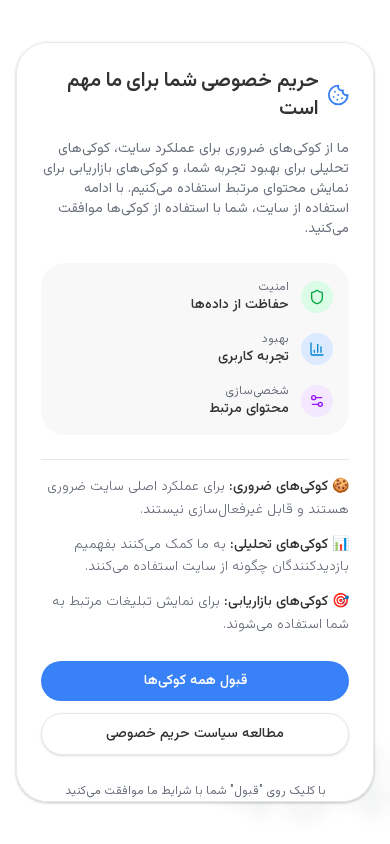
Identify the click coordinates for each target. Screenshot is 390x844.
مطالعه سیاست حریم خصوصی (195, 734)
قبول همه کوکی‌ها (195, 681)
